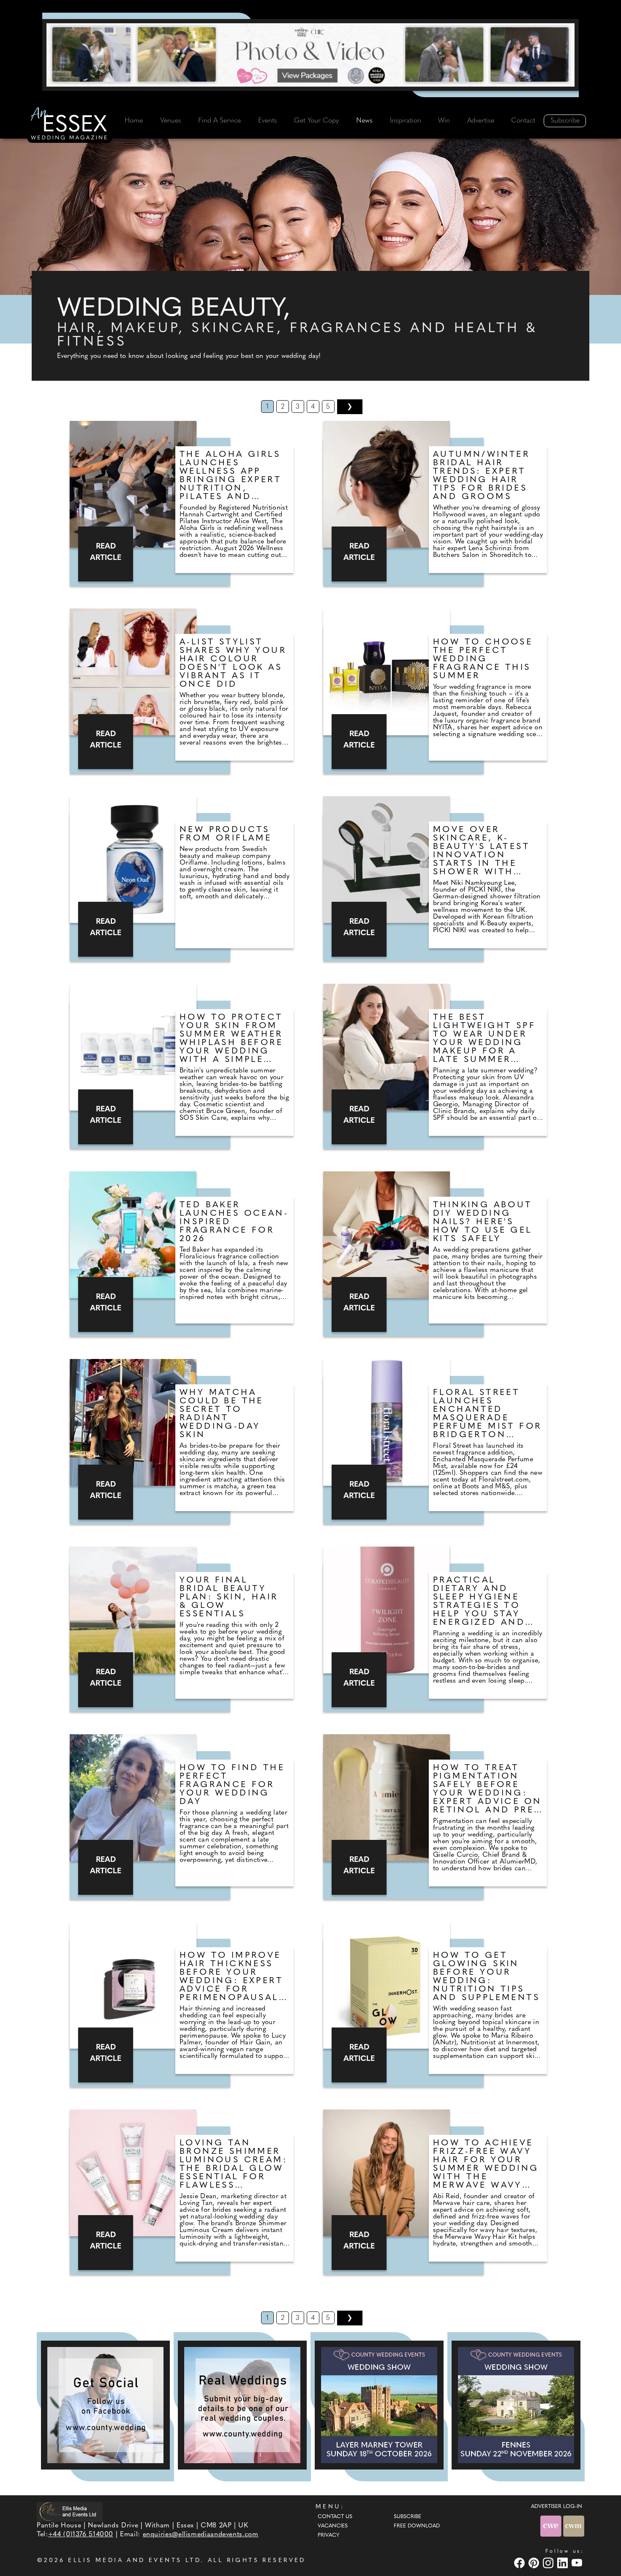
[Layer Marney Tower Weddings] (379, 2405)
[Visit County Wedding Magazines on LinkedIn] (564, 2563)
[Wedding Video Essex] (310, 55)
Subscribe (565, 121)
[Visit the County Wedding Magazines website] (574, 2526)
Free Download (417, 2526)
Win (444, 121)
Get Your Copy (316, 121)
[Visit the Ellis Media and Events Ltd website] (70, 2512)
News (364, 121)
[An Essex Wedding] (70, 125)
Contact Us (335, 2517)
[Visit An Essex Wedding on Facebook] (520, 2563)
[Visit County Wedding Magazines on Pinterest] (535, 2563)
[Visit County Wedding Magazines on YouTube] (578, 2563)
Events (268, 121)
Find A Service (219, 121)
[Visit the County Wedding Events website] (552, 2526)
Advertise (481, 121)
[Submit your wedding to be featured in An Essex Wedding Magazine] (242, 2405)
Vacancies (333, 2526)
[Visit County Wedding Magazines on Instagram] (549, 2563)
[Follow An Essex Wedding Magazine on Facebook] (105, 2405)
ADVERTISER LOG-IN (557, 2507)
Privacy (328, 2535)
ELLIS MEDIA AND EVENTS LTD (134, 2561)
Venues (171, 121)
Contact (523, 121)
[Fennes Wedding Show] (516, 2405)
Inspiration (406, 121)
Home (134, 121)
